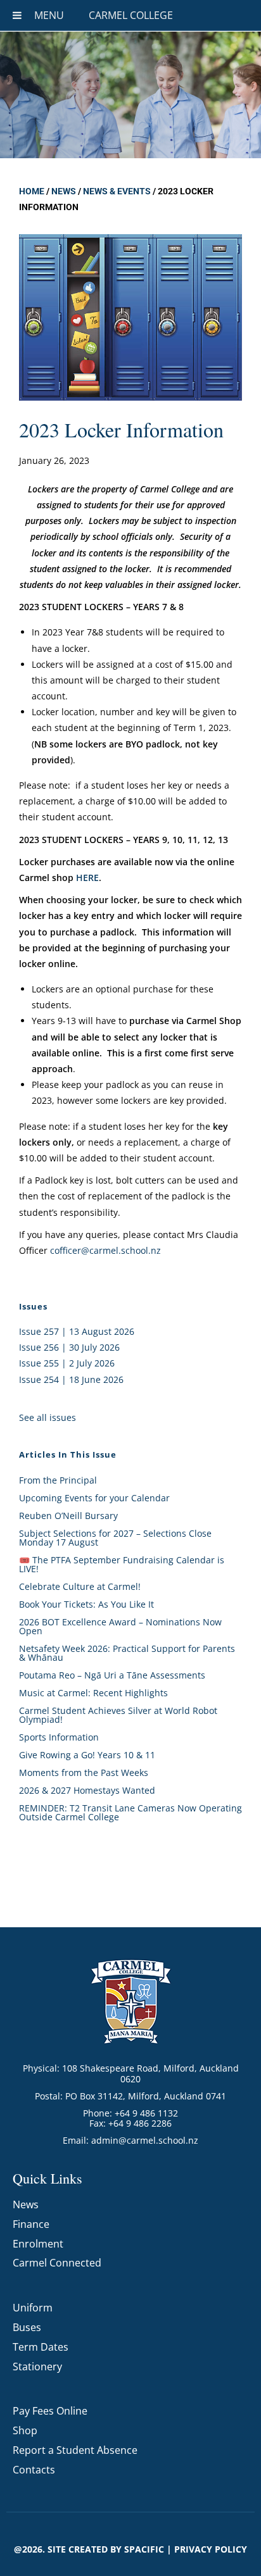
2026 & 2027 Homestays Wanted (87, 1790)
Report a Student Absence (75, 2450)
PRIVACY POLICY (211, 2549)
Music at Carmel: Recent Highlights (93, 1693)
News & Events (117, 191)
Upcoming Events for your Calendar (94, 1498)
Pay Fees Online (50, 2411)
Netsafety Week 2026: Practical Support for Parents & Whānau (127, 1653)
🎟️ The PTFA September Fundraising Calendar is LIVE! (122, 1564)
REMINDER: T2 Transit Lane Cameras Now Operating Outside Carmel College (130, 1812)
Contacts (34, 2470)
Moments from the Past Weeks (84, 1773)
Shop (25, 2430)
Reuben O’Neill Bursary (68, 1516)
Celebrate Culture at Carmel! (80, 1586)
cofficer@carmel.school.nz (105, 1250)
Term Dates (41, 2347)
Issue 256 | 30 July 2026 (69, 1347)
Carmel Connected (57, 2263)
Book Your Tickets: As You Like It (86, 1604)
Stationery (37, 2367)
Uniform (33, 2308)
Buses (27, 2327)
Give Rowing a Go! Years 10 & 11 (87, 1755)
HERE (87, 878)
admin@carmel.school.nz (145, 2140)
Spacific (144, 2549)
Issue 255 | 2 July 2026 (67, 1363)
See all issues (48, 1417)
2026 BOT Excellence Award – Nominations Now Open (120, 1626)
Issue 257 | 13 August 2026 (77, 1331)
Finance (31, 2224)
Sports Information (59, 1737)
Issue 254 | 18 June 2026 (71, 1379)
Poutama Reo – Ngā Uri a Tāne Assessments (112, 1675)
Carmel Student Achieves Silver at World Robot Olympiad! (118, 1715)
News (64, 191)
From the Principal (58, 1480)
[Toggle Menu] (17, 15)
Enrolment (38, 2244)
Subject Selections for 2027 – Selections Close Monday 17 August (115, 1538)
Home (32, 191)
